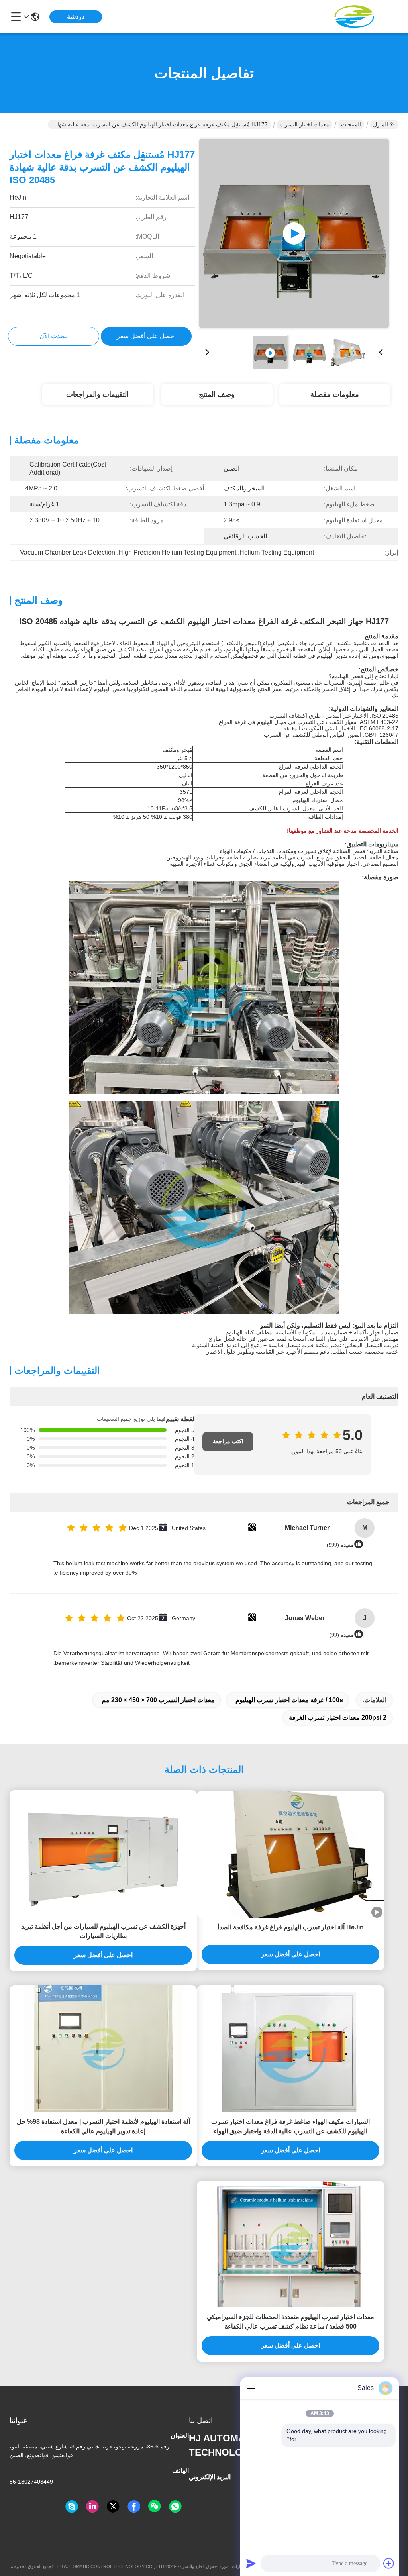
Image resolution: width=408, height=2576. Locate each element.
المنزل (381, 124)
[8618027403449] (175, 2507)
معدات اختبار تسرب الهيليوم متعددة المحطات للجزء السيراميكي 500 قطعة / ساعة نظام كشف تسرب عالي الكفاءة (290, 2322)
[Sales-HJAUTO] (72, 2507)
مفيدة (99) (342, 1635)
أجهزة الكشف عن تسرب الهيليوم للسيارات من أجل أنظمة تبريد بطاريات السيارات (103, 1931)
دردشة (76, 17)
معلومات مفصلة (335, 394)
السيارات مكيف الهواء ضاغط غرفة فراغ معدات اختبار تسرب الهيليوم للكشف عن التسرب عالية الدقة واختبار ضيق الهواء (290, 2126)
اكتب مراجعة (228, 1441)
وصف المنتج (217, 394)
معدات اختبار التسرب (304, 124)
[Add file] (389, 2563)
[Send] (251, 2563)
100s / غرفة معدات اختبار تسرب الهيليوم (289, 1700)
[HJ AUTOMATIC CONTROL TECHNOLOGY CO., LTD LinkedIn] (92, 2507)
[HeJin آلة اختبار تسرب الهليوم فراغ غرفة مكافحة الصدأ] (290, 1854)
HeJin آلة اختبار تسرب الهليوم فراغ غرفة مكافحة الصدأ (291, 1927)
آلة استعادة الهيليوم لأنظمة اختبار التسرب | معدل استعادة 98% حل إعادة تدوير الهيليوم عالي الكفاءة (103, 2126)
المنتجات (351, 124)
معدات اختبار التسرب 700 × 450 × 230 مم (158, 1700)
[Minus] (251, 2388)
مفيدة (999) (340, 1545)
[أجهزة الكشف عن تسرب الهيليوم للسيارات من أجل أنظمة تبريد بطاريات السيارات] (103, 1854)
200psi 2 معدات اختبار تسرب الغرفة (338, 1718)
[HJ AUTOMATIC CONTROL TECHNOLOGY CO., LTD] (355, 17)
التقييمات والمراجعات (97, 394)
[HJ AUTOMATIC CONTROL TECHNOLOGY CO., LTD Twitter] (113, 2507)
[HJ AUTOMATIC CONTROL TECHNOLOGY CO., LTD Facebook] (134, 2507)
